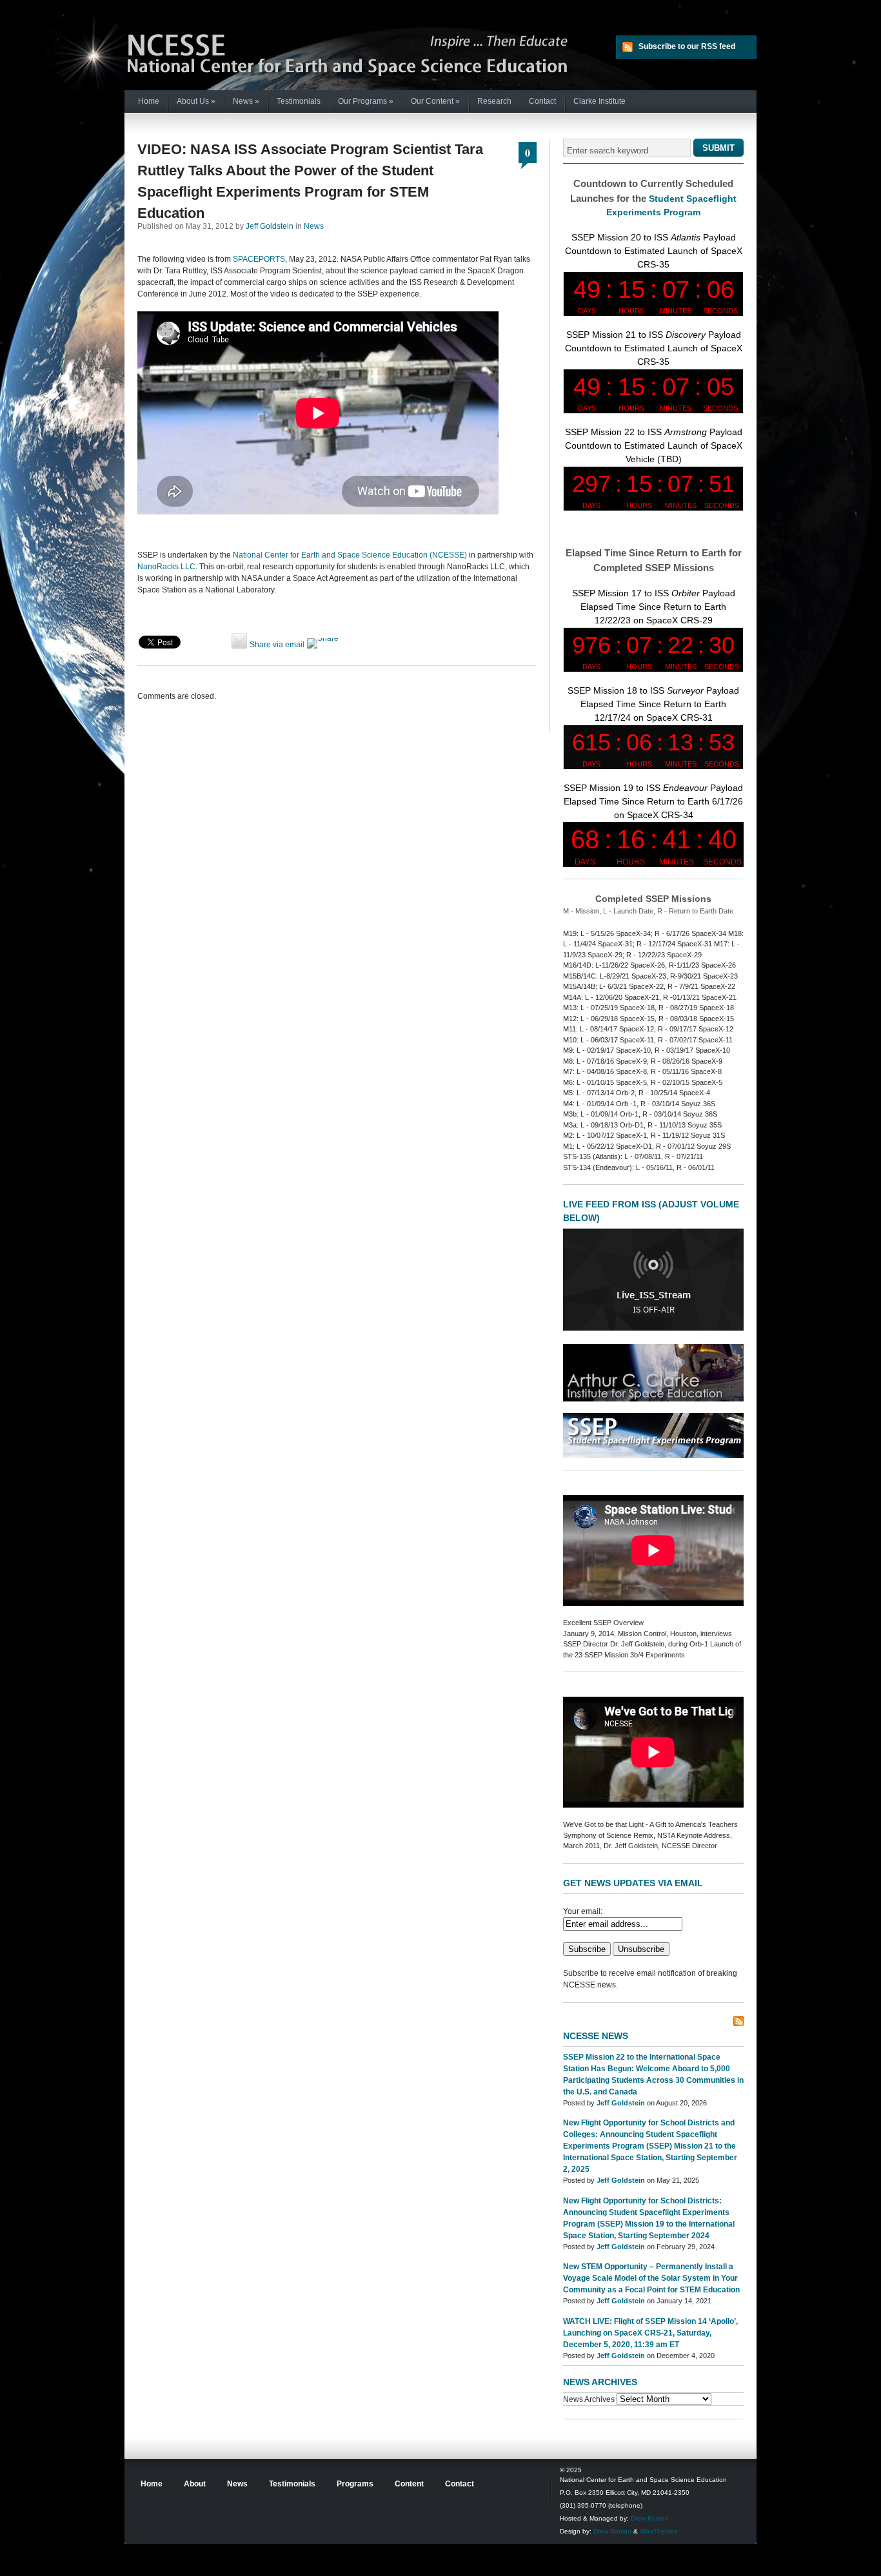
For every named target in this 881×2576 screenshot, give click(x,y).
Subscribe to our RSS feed (687, 46)
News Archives (589, 2399)
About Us (196, 101)
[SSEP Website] (653, 1456)
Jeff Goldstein (270, 226)
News (246, 101)
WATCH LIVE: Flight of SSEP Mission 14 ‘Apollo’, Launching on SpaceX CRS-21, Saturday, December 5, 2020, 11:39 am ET (650, 2333)
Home (149, 101)
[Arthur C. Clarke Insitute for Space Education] (653, 1399)
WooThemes (658, 2531)
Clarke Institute (599, 101)
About (195, 2484)
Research (494, 101)
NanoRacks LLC (166, 567)
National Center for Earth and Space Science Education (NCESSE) (350, 555)
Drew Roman (650, 2518)
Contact (542, 101)
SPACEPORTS (259, 259)
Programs (355, 2484)
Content (409, 2484)
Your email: (583, 1911)
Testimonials (299, 101)
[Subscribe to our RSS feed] (738, 2021)
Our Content (435, 101)
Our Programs (366, 101)
